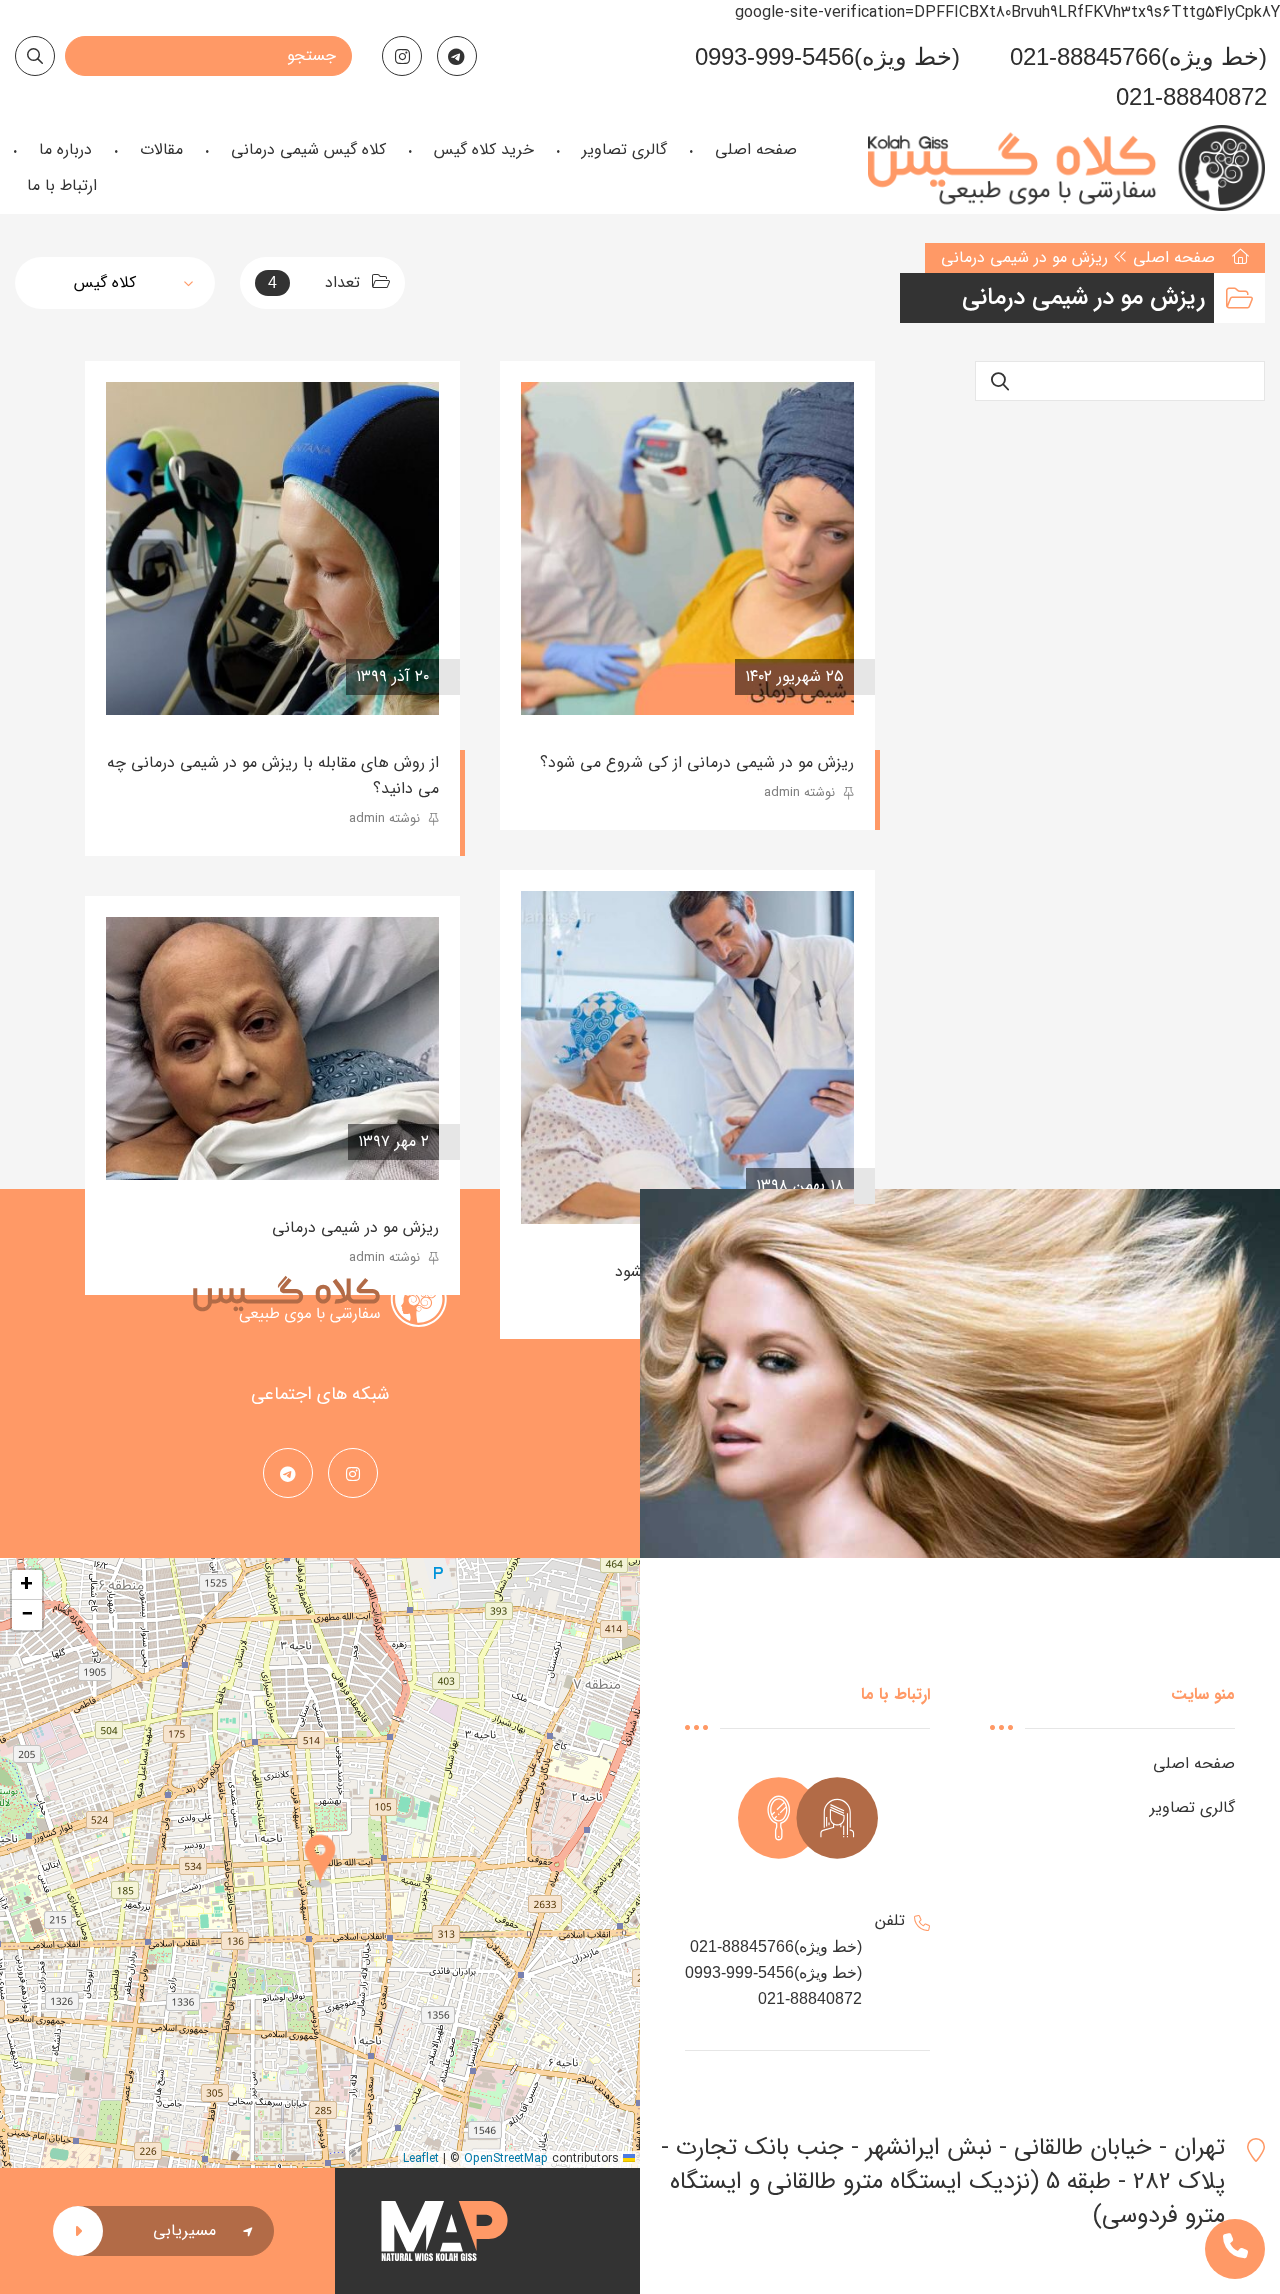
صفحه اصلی (1174, 257)
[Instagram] (402, 56)
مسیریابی (184, 2230)
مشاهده (579, 677)
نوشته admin (801, 792)
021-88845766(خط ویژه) (1138, 56)
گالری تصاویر (1192, 1807)
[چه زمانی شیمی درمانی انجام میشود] (687, 1057)
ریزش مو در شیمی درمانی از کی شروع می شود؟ (697, 762)
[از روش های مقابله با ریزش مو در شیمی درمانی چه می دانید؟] (272, 548)
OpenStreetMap (506, 2158)
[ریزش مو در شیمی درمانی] (272, 1048)
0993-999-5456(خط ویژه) (827, 56)
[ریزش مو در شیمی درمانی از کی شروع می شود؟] (687, 548)
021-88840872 (1191, 96)
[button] (320, 1863)
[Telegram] (457, 56)
